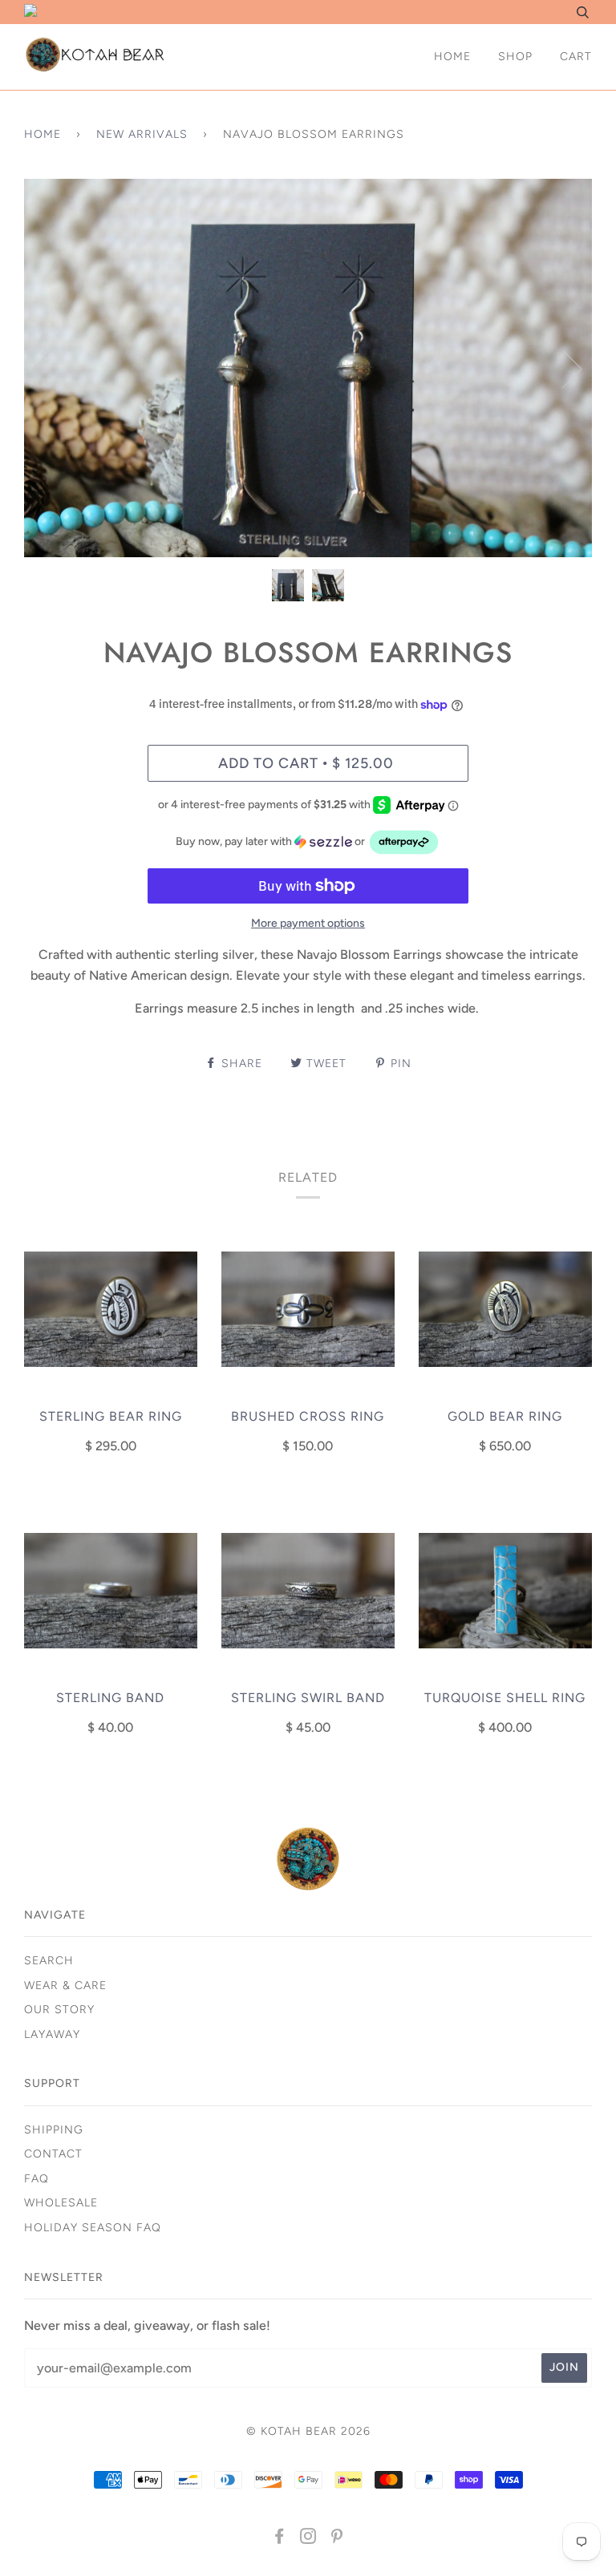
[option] (308, 368)
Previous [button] (51, 368)
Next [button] (563, 368)
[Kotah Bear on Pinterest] (337, 2539)
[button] (308, 842)
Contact (53, 2154)
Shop (515, 57)
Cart (576, 57)
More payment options (308, 923)
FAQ (36, 2179)
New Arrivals (142, 134)
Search (49, 1961)
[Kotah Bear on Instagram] (308, 2539)
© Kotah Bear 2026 (308, 2431)
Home (452, 57)
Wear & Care (65, 1986)
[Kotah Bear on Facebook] (280, 2539)
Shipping (54, 2130)
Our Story (59, 2010)
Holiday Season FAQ (93, 2228)
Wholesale (61, 2203)
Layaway (52, 2034)
